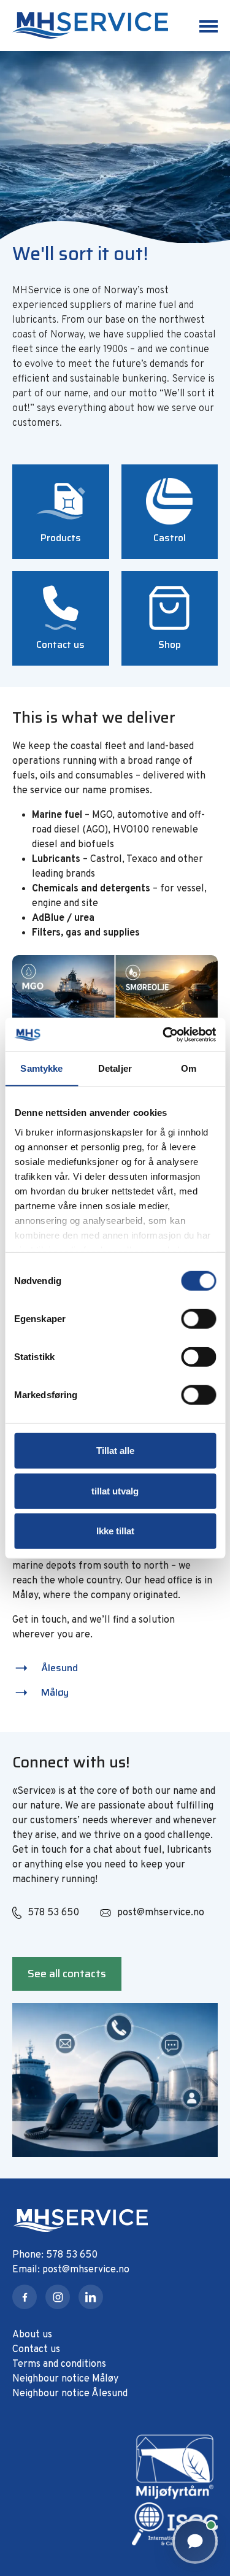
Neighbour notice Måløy (65, 2379)
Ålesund (59, 1668)
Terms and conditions (59, 2364)
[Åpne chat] (195, 2541)
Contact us (36, 2350)
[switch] (198, 1319)
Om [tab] (189, 1068)
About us (32, 2335)
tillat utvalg (115, 1490)
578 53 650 (53, 1913)
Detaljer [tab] (115, 1068)
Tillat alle (115, 1451)
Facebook (25, 2297)
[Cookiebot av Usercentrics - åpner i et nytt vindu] (164, 1034)
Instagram (58, 2297)
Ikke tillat (115, 1531)
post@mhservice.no (161, 1913)
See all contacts (67, 1974)
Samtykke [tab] (41, 1068)
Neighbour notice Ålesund (70, 2394)
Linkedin (91, 2297)
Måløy (55, 1692)
